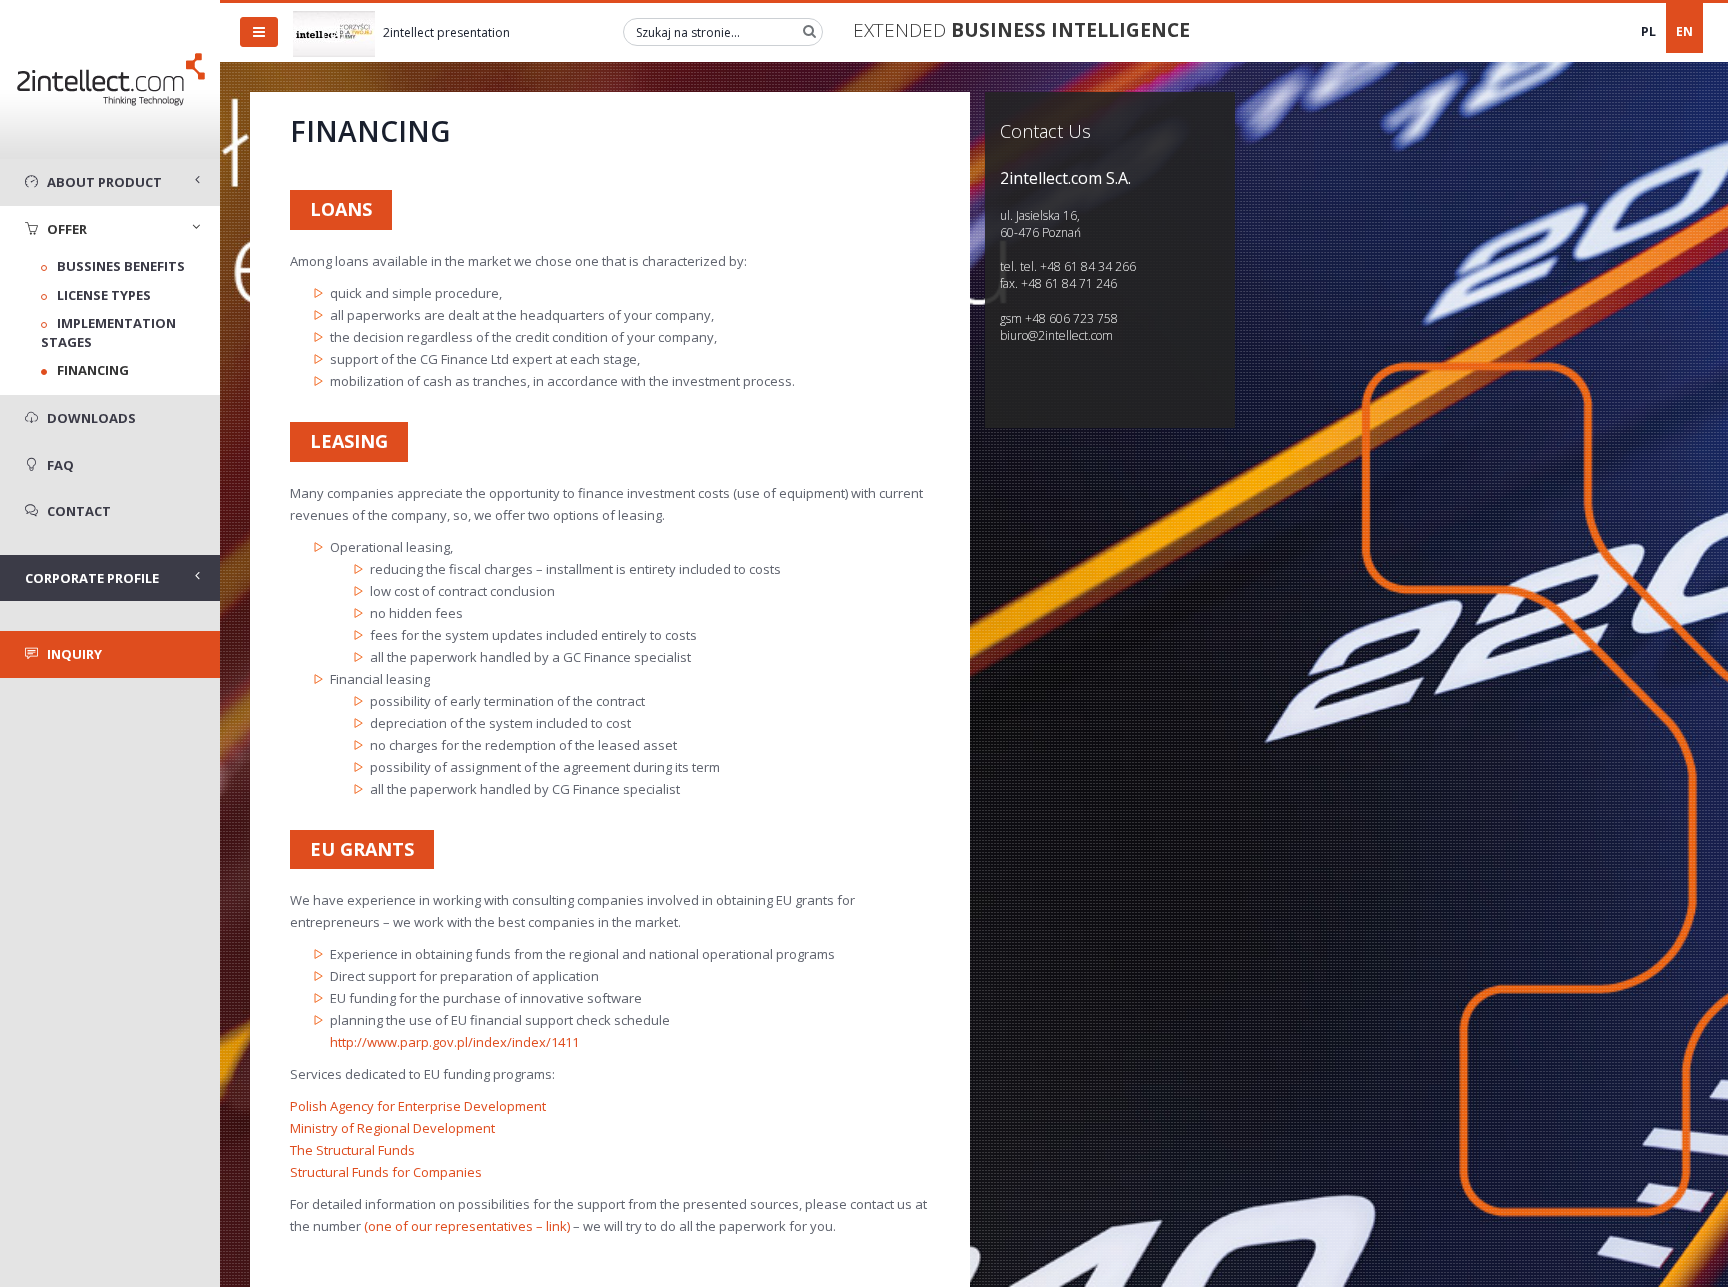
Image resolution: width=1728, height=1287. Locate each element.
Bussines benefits (121, 266)
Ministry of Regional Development (392, 1128)
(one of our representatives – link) (467, 1226)
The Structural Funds (352, 1150)
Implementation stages (108, 332)
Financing (93, 370)
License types (104, 295)
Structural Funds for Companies (386, 1172)
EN (1684, 31)
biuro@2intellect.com (1056, 335)
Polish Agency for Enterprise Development (418, 1106)
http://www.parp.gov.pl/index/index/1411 (454, 1042)
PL (1648, 31)
